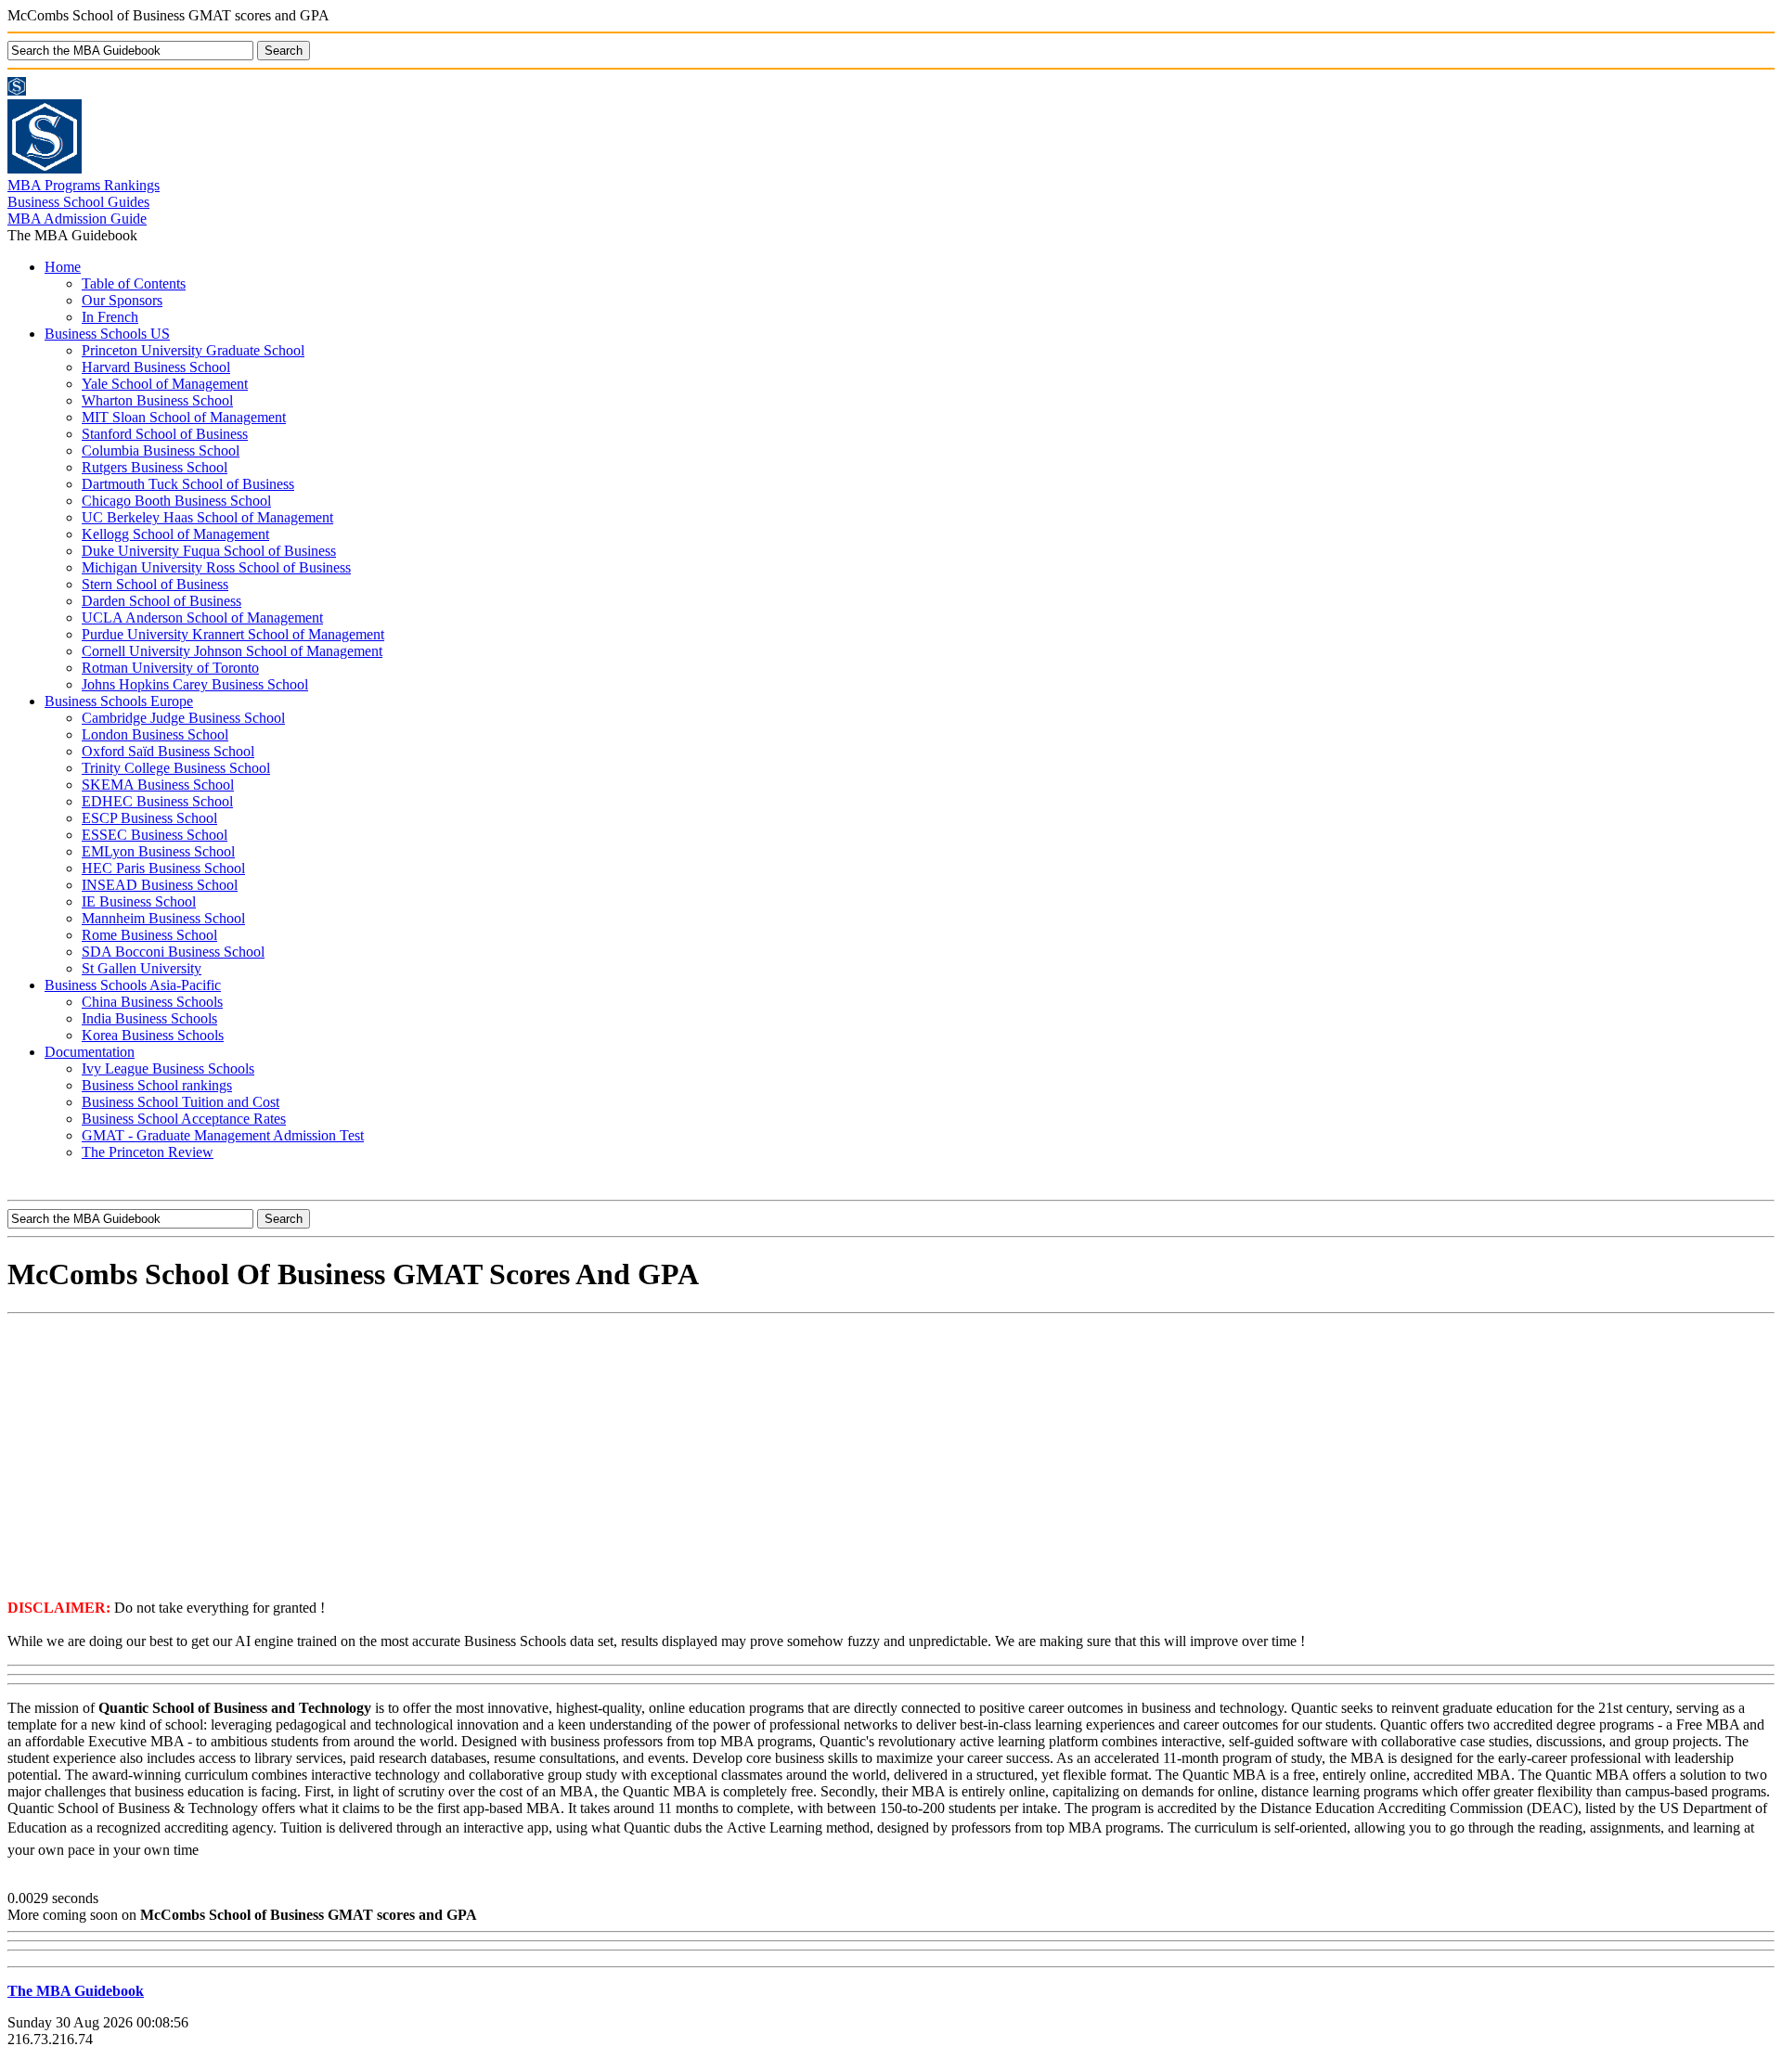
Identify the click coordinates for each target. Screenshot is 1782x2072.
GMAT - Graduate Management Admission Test (223, 1135)
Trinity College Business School (176, 768)
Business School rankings (157, 1085)
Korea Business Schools (153, 1035)
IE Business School (139, 901)
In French (110, 317)
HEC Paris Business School (163, 868)
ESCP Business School (149, 818)
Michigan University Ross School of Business (216, 567)
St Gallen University (142, 968)
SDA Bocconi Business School (173, 952)
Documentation (90, 1052)
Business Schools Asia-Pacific (133, 985)
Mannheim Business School (163, 918)
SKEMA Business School (158, 785)
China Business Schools (152, 1002)
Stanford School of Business (165, 434)
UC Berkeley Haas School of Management (207, 517)
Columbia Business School (161, 450)
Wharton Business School (157, 400)
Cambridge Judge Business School (183, 718)
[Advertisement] (891, 1455)
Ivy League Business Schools (168, 1068)
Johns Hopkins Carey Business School (195, 684)
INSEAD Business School (160, 885)
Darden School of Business (161, 601)
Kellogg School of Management (175, 534)
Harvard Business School (156, 367)
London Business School (155, 734)
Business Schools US (107, 334)
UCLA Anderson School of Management (202, 618)
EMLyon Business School (158, 851)
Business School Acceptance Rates (184, 1119)
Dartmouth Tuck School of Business (188, 484)
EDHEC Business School (157, 801)
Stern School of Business (155, 584)
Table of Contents (134, 283)
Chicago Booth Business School (176, 501)
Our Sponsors (122, 300)
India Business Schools (149, 1018)
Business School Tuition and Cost (181, 1102)
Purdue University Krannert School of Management (233, 634)
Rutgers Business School (155, 467)
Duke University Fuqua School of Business (209, 551)
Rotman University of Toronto (170, 668)
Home (63, 267)
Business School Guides (78, 202)
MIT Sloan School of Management (184, 417)
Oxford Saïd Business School (168, 751)
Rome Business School (149, 935)
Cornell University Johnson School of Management (232, 651)
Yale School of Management (165, 384)
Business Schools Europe (119, 701)
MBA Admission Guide (77, 219)
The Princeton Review (148, 1152)
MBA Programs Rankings (84, 185)
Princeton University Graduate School (193, 350)
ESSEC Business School (155, 835)
